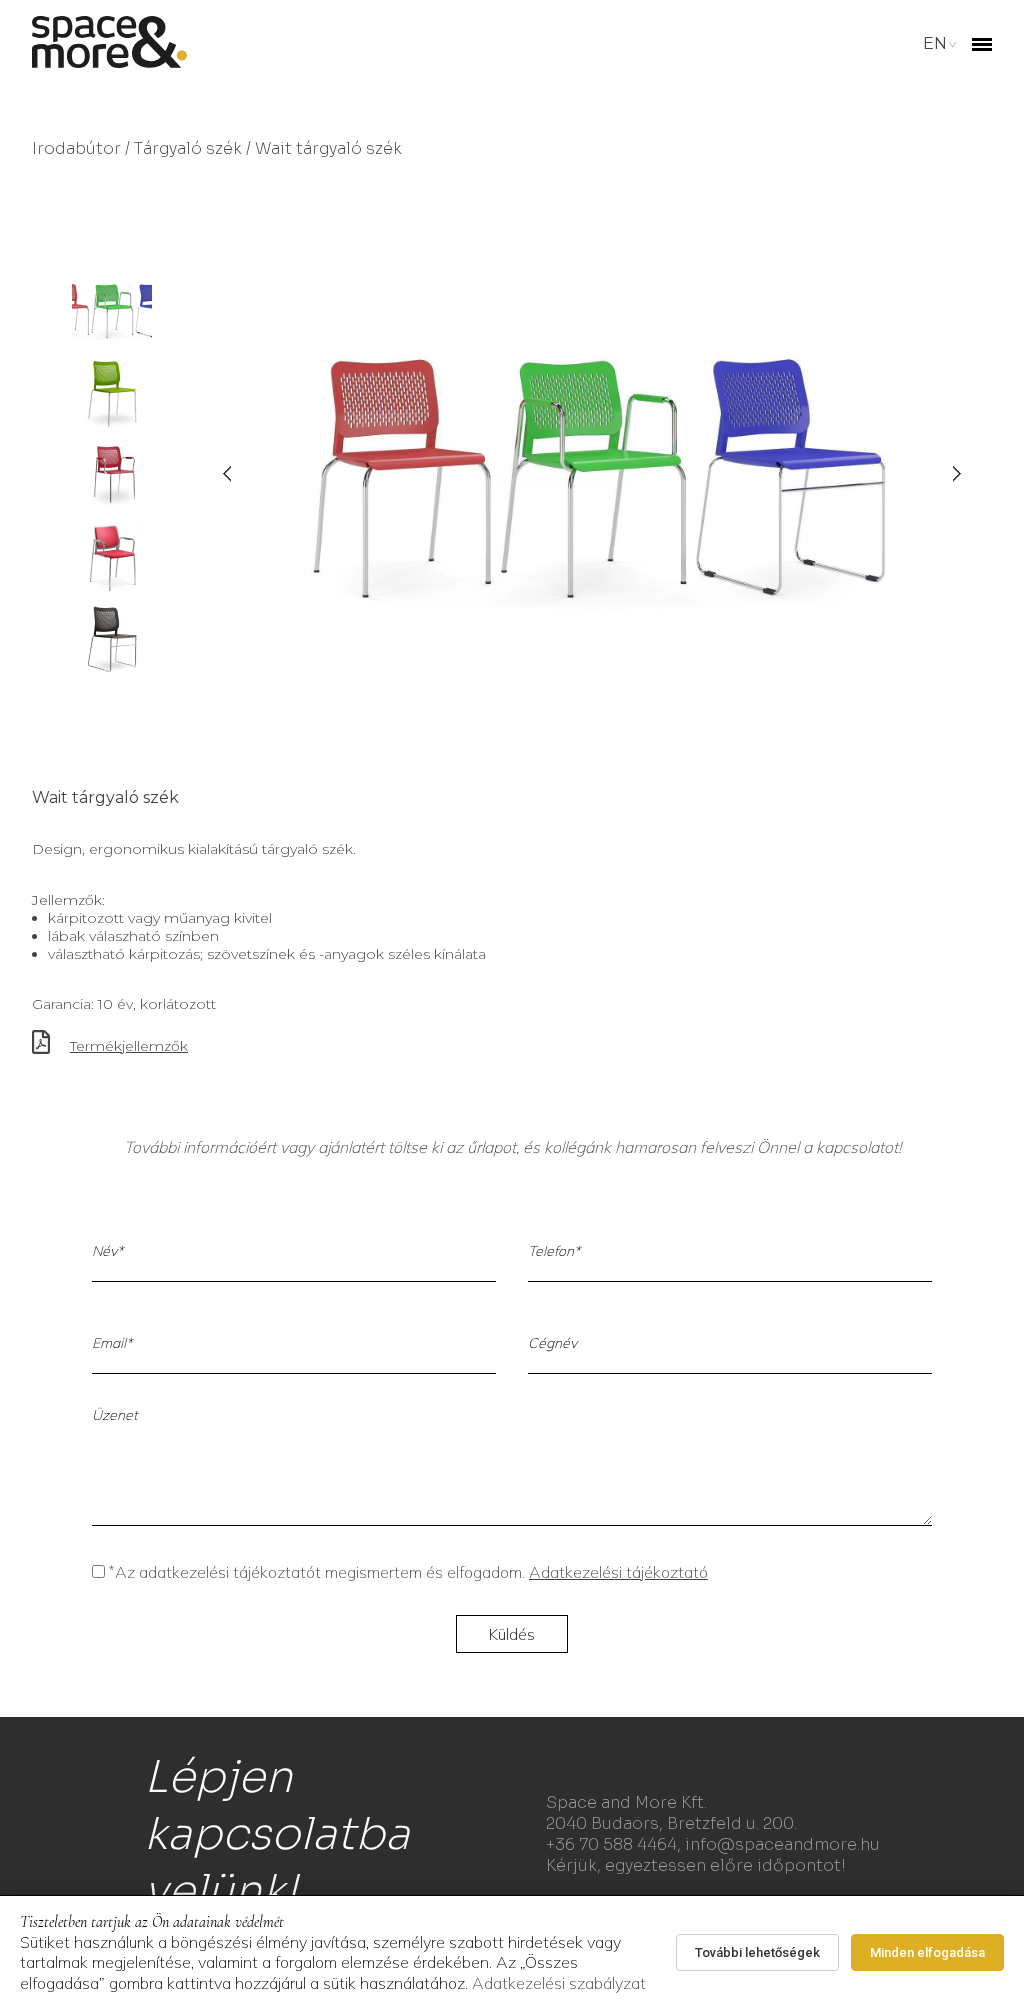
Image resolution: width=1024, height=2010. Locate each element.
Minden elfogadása (927, 1952)
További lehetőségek (757, 1952)
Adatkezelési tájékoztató (618, 1572)
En (935, 43)
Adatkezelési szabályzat (559, 1983)
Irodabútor (76, 148)
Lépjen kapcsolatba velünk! (277, 1834)
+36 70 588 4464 (611, 1844)
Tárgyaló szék (188, 148)
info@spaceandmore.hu (782, 1844)
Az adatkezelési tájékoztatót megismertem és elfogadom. (408, 1572)
